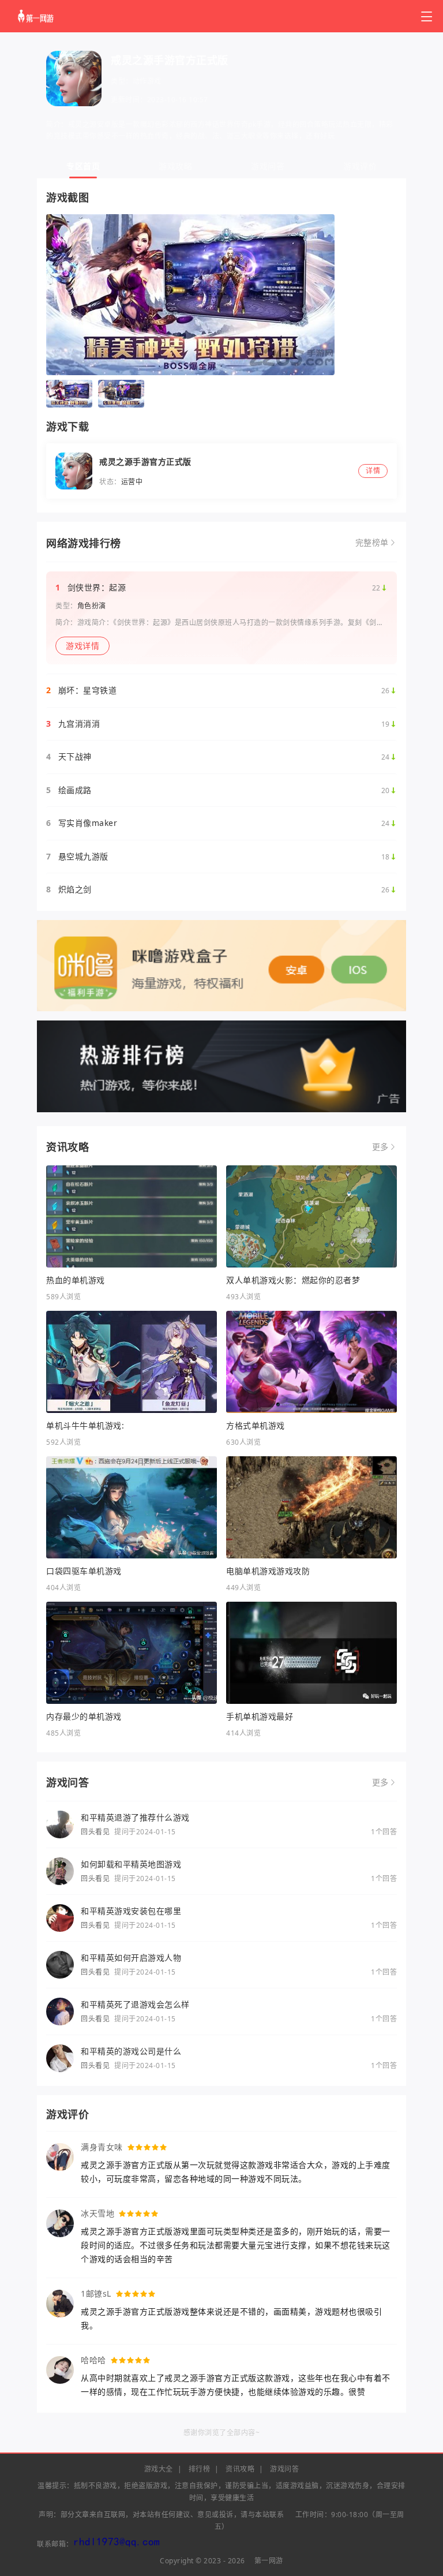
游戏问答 (268, 166)
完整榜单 (372, 543)
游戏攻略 (175, 166)
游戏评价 (360, 166)
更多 (380, 1147)
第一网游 (269, 2561)
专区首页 (83, 166)
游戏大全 (159, 2469)
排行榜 (200, 2469)
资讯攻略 (240, 2469)
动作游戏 (147, 81)
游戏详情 (82, 646)
